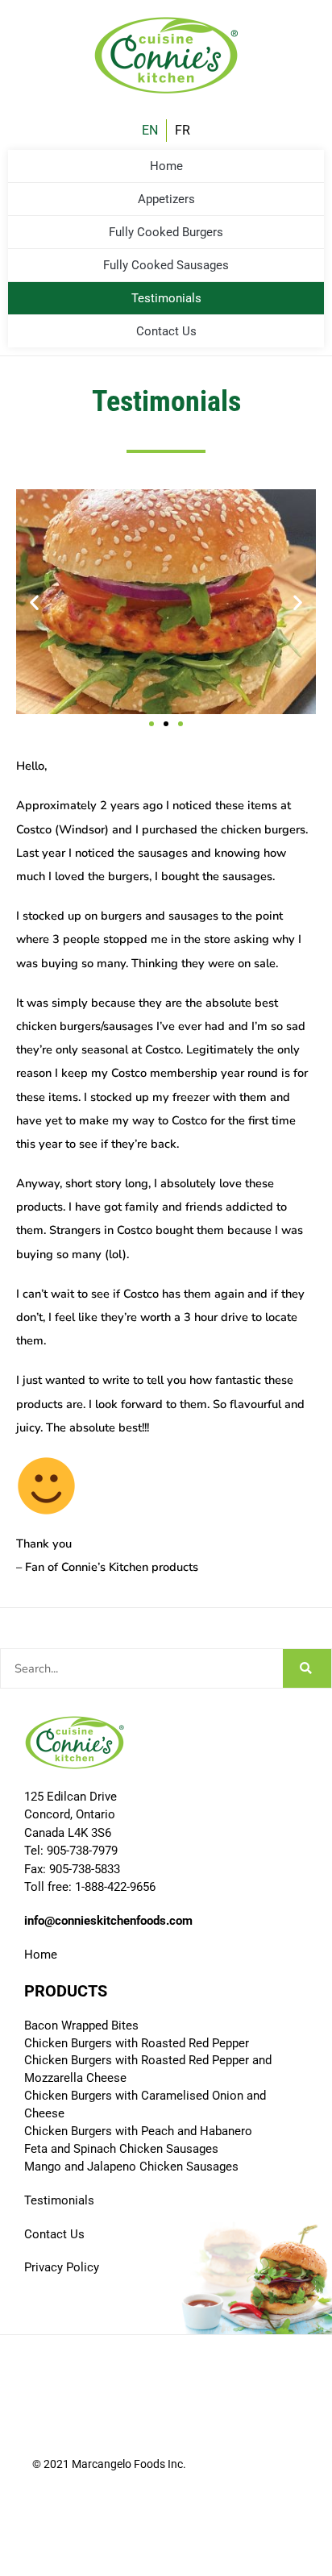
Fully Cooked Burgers (166, 232)
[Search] (307, 1668)
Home (166, 166)
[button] (34, 602)
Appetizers (166, 199)
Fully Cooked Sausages (166, 265)
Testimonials (166, 298)
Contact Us (166, 331)
